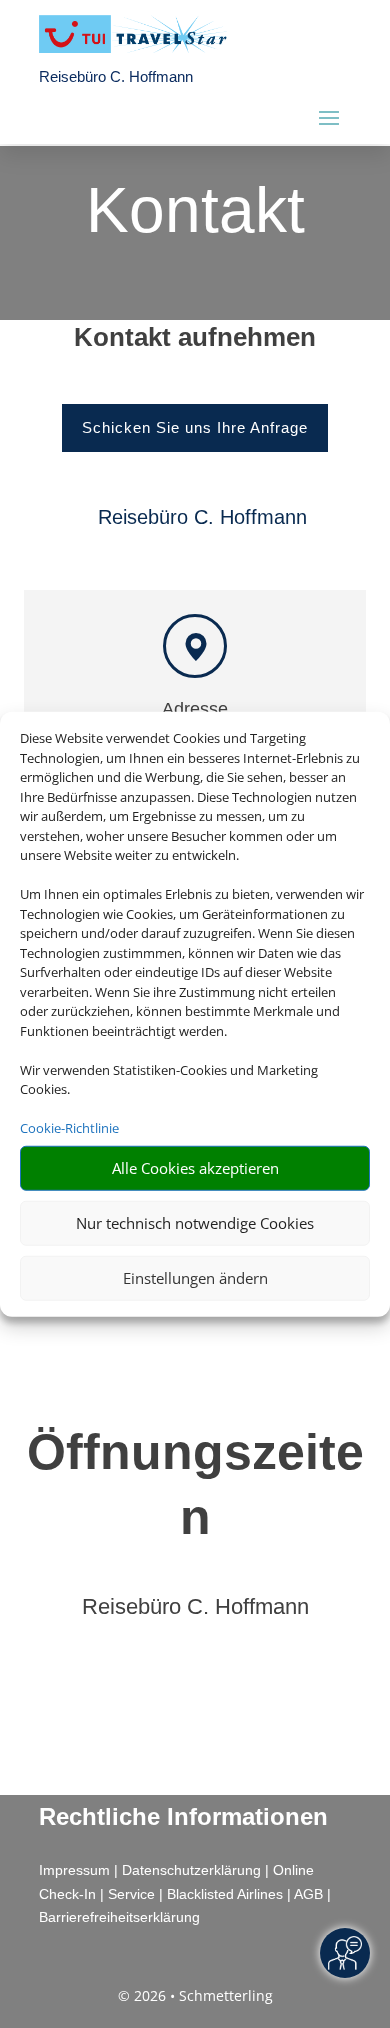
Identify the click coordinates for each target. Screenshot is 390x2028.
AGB (308, 1894)
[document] (195, 342)
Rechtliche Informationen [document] (183, 1817)
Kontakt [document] (195, 212)
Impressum (74, 1870)
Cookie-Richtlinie (69, 1128)
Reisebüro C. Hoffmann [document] (195, 1607)
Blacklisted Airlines (225, 1894)
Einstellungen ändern (195, 1278)
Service (131, 1894)
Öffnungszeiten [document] (195, 1484)
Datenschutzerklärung (191, 1870)
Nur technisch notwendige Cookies (195, 1223)
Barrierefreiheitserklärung (119, 1917)
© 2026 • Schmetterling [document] (195, 1995)
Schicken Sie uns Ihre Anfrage (195, 427)
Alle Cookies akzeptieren (195, 1168)
